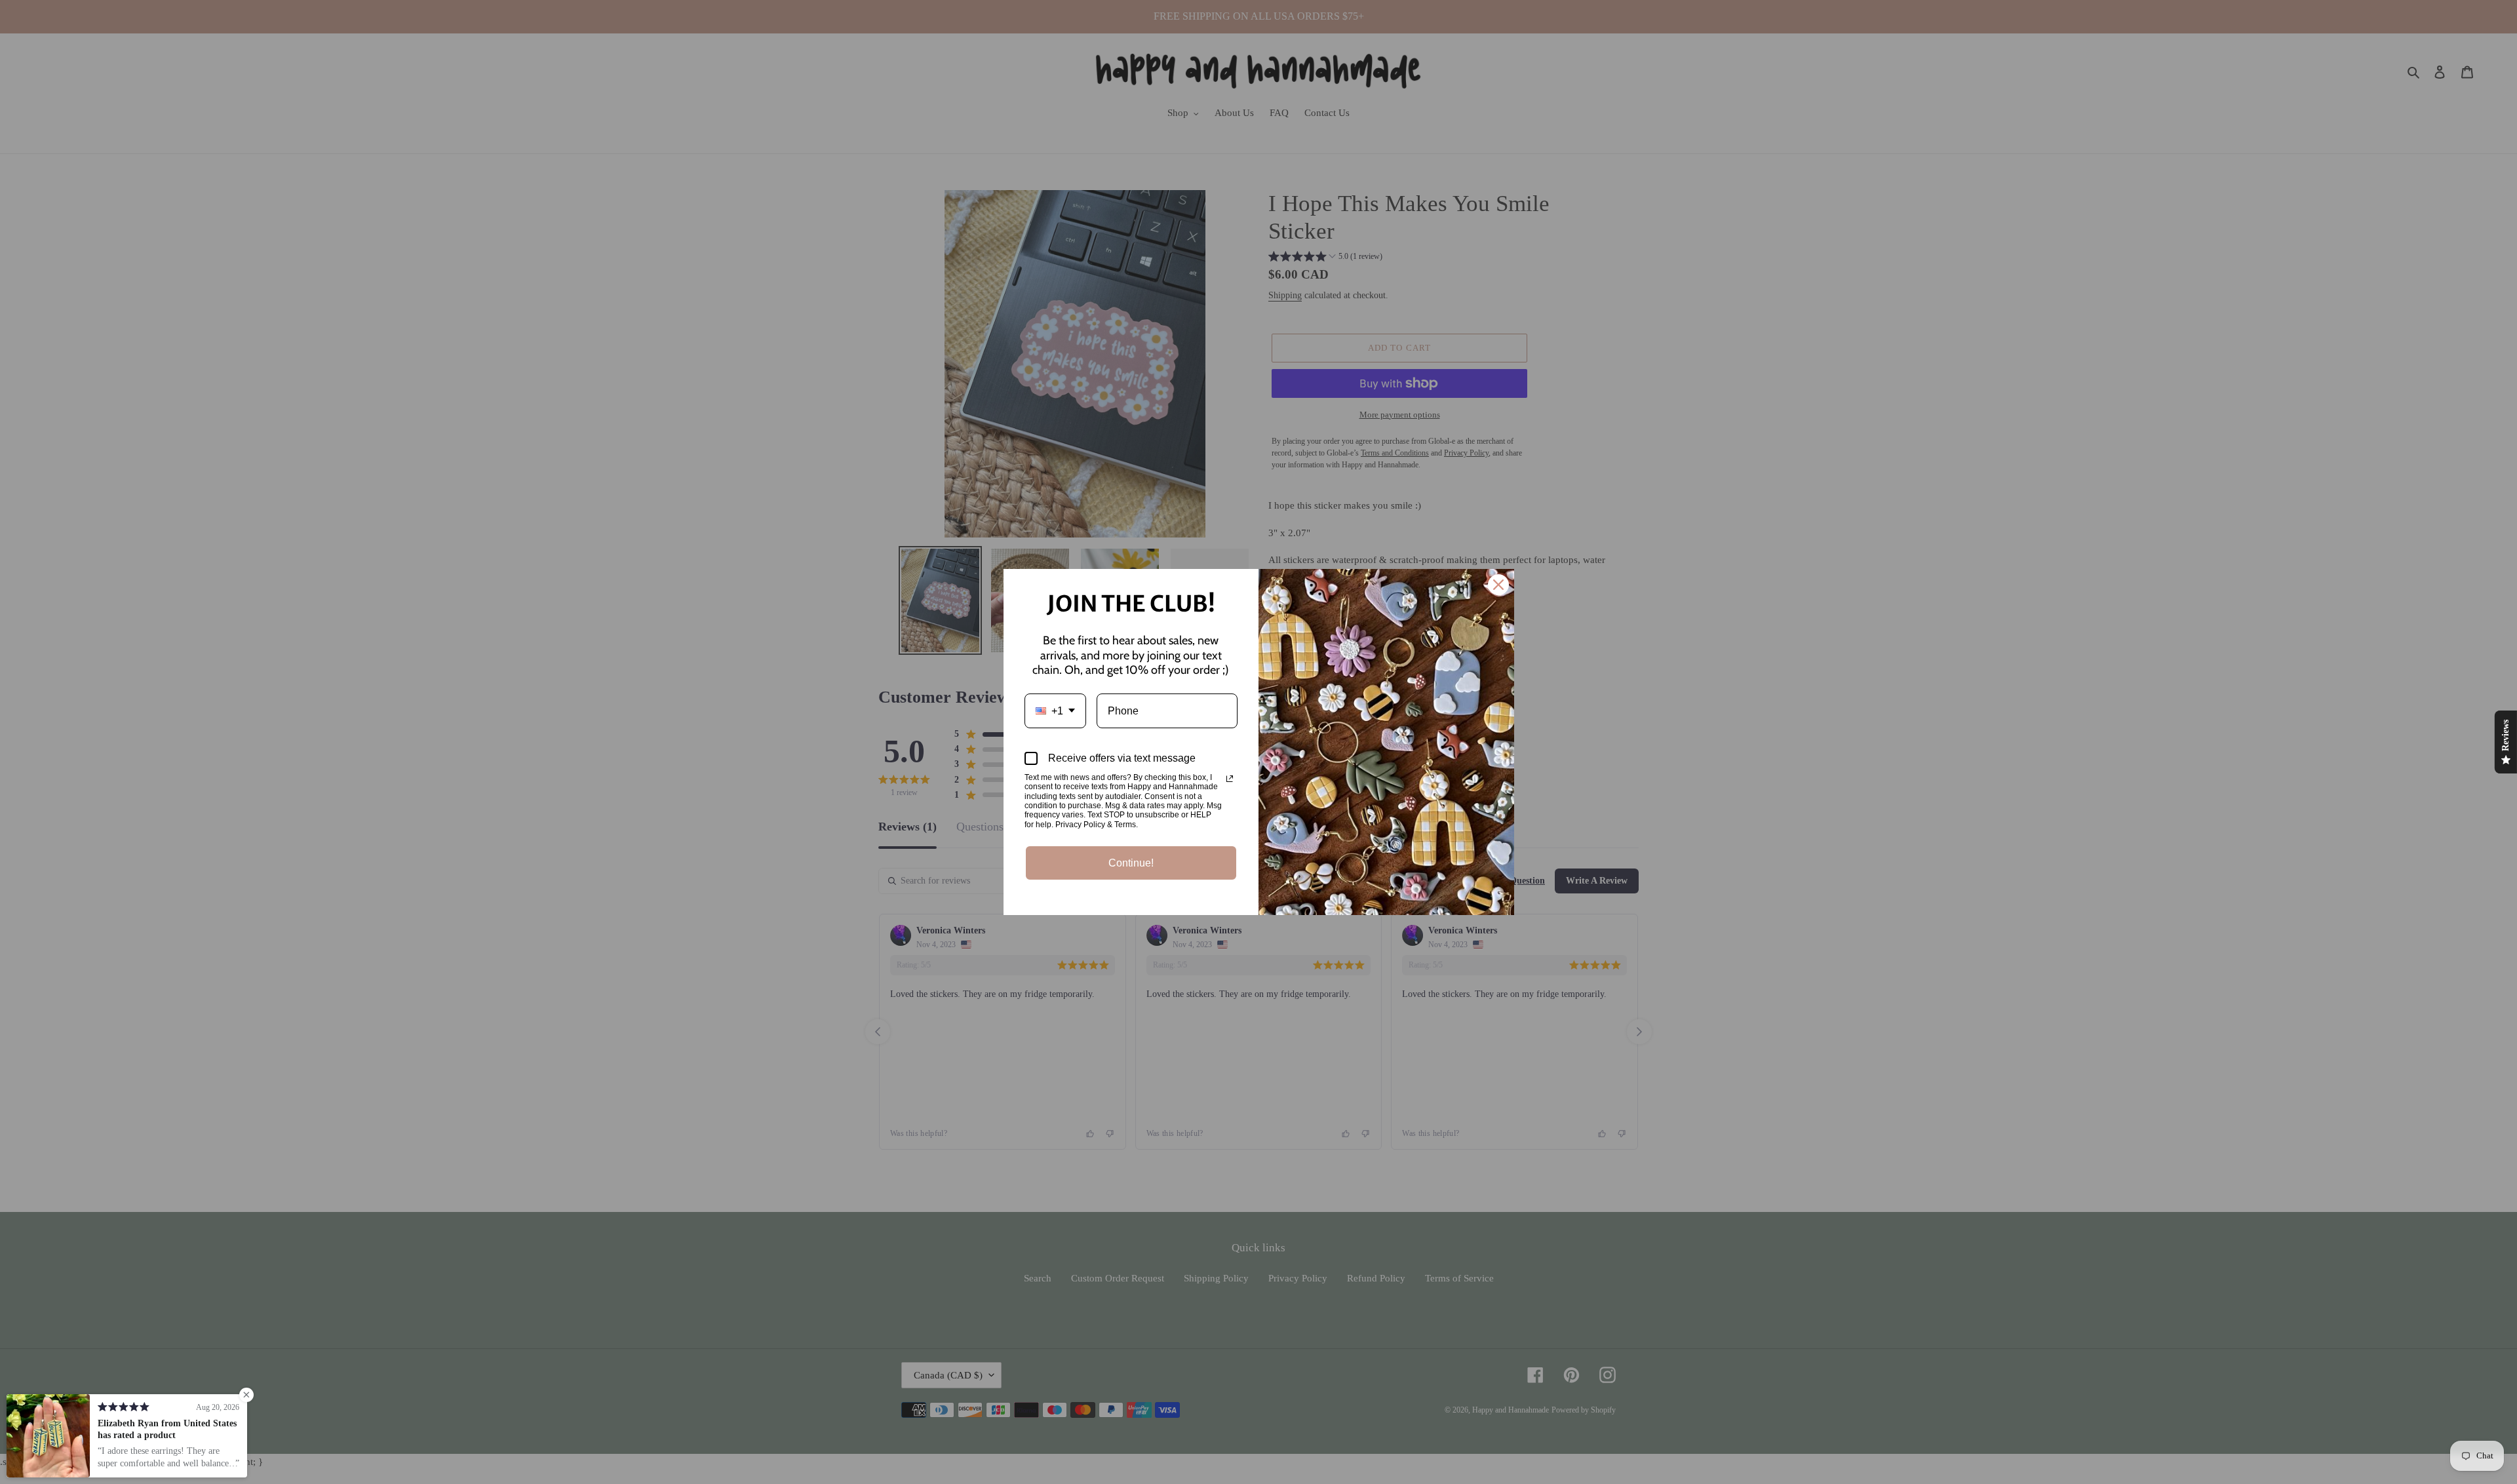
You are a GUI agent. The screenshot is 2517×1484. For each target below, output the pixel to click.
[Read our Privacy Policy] (1230, 779)
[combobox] (1055, 711)
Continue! (1131, 863)
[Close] (1498, 585)
